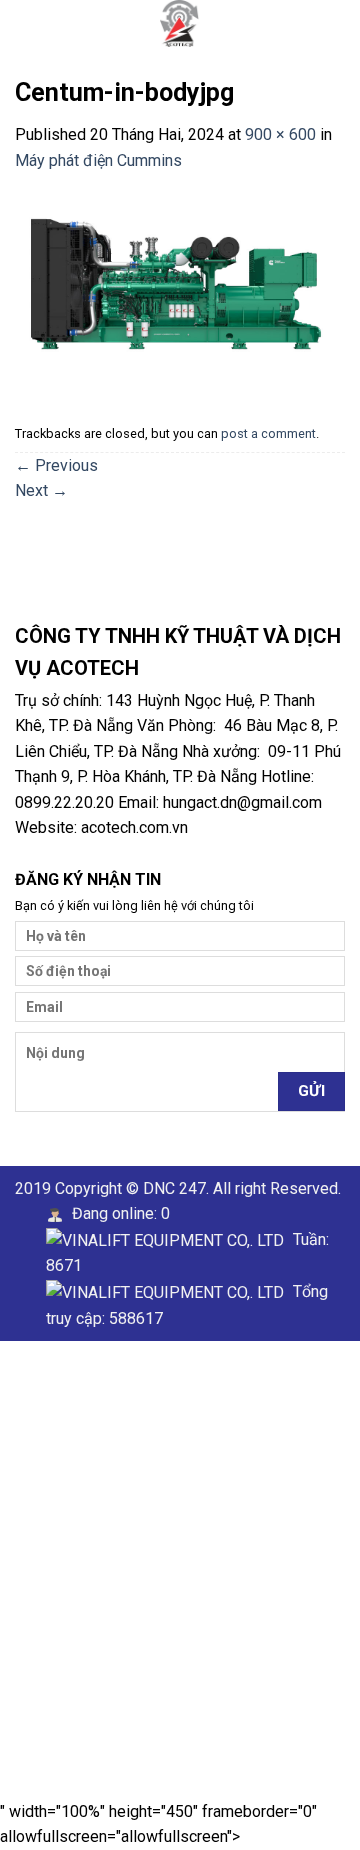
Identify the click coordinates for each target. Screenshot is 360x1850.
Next (41, 490)
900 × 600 (280, 134)
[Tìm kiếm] (337, 23)
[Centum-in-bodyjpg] (180, 281)
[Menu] (27, 24)
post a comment (268, 433)
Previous (56, 465)
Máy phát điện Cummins (98, 160)
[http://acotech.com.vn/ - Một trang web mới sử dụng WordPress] (180, 23)
